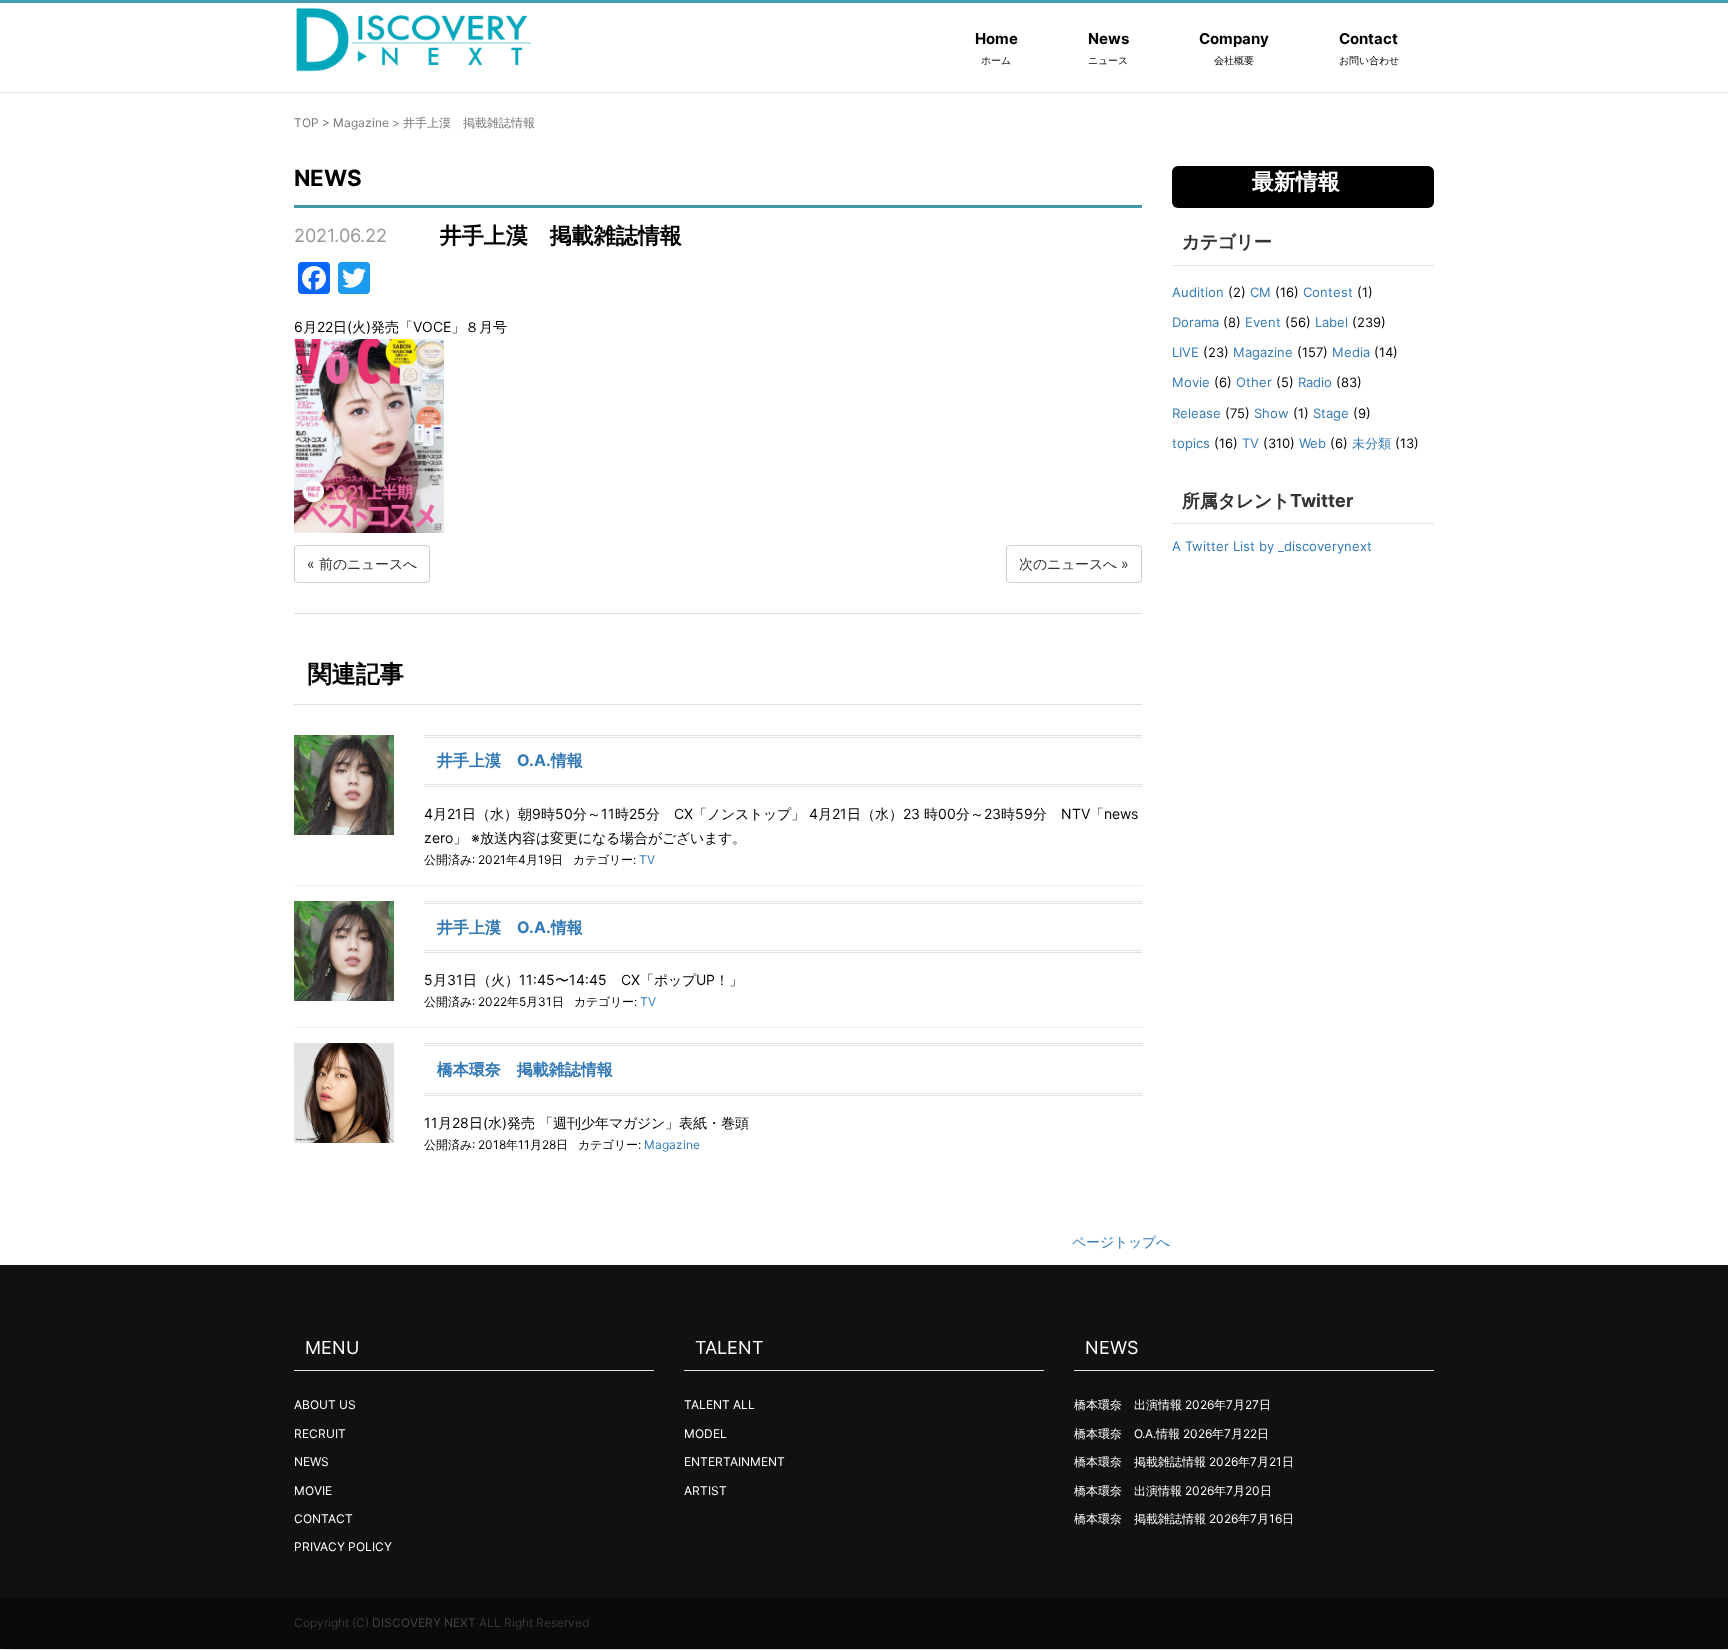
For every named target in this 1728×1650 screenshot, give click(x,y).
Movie (1191, 382)
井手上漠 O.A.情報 (510, 760)
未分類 (1371, 443)
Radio (1315, 382)
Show (1271, 413)
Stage (1331, 413)
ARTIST (705, 1490)
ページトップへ (1121, 1241)
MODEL (705, 1433)
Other (1254, 382)
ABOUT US (325, 1404)
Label (1331, 322)
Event (1263, 322)
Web (1312, 443)
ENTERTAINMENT (734, 1461)
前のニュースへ (368, 563)
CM (1260, 292)
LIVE (1185, 352)
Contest (1328, 292)
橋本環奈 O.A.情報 (1127, 1433)
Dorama (1195, 322)
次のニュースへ (1068, 563)
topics (1191, 443)
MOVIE (313, 1490)
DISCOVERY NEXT (424, 1622)
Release (1196, 413)
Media (1351, 352)
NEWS (311, 1461)
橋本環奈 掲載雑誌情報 (525, 1069)
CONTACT (323, 1518)
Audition (1198, 292)
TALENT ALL (719, 1404)
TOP (306, 122)
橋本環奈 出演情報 (1128, 1404)
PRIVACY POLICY (343, 1546)
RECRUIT (320, 1433)
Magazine (361, 122)
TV (647, 859)
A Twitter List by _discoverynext (1272, 546)
